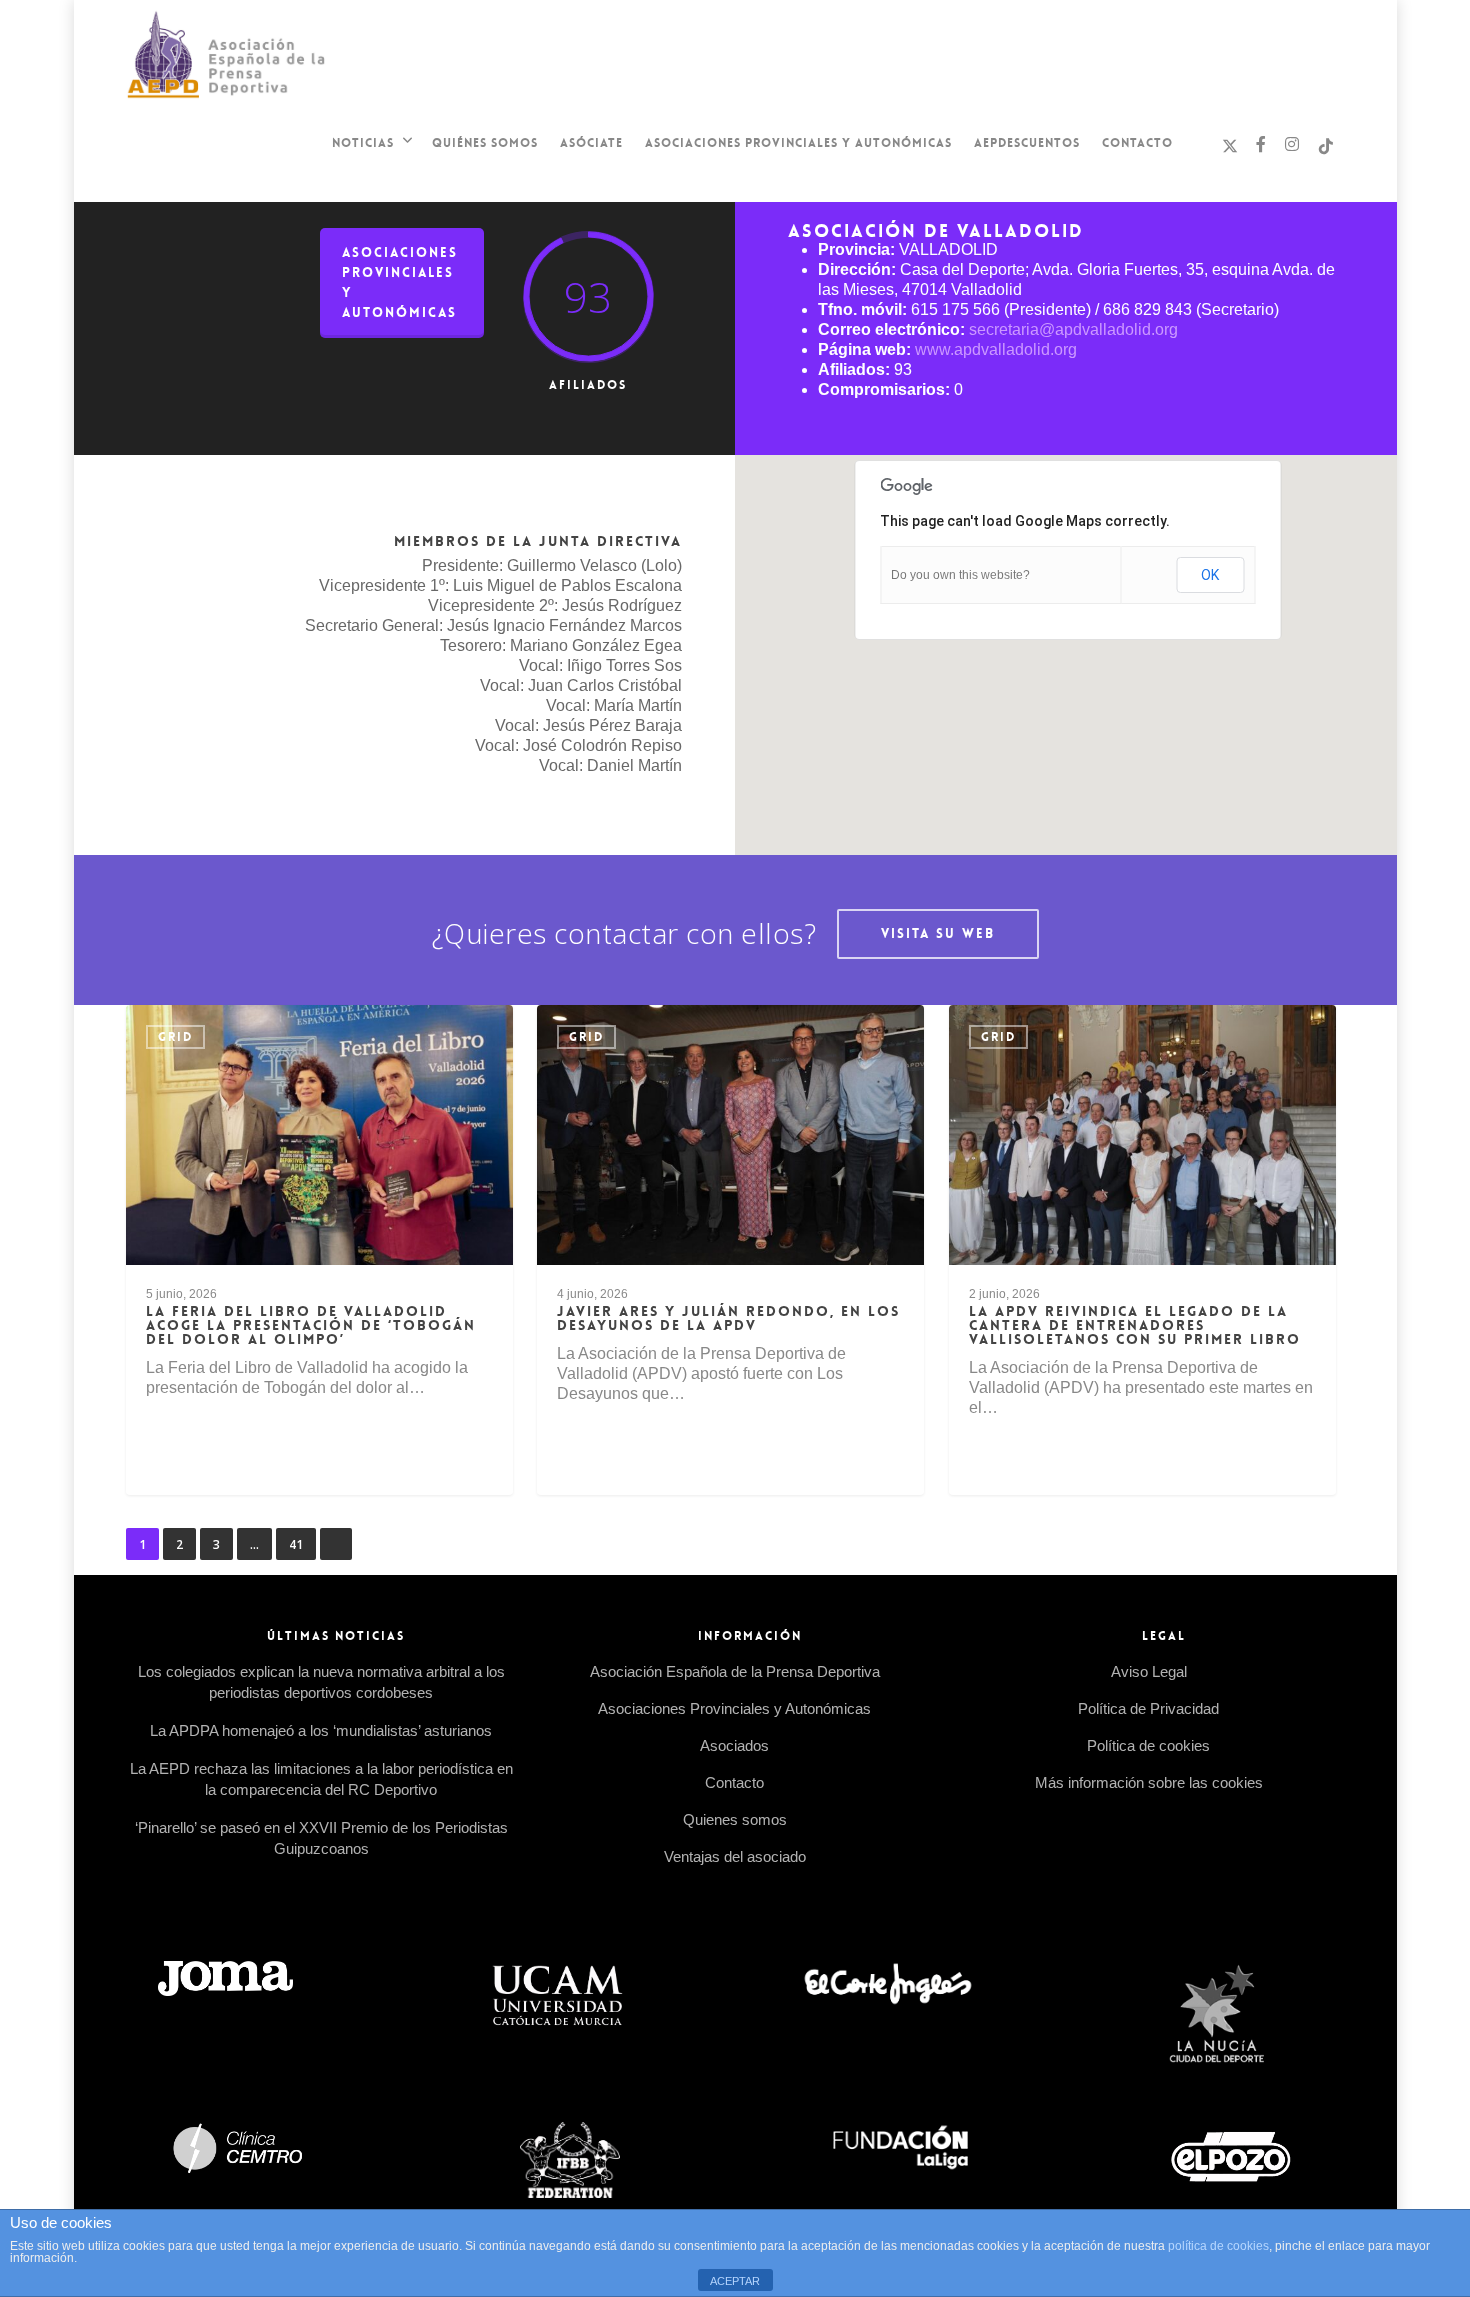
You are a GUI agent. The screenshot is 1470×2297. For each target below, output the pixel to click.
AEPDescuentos (1027, 143)
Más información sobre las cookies (1149, 1782)
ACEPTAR (735, 2281)
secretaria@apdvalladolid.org (1073, 329)
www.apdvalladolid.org (996, 349)
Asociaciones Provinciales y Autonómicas (798, 143)
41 (296, 1544)
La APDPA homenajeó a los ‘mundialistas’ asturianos (321, 1730)
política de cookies (1218, 2246)
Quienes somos (735, 1819)
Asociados (734, 1745)
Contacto (1137, 143)
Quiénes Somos (485, 143)
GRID (175, 1037)
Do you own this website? (960, 575)
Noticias (363, 143)
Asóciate (591, 143)
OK (1210, 575)
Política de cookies (1148, 1745)
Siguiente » (336, 1544)
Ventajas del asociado (735, 1856)
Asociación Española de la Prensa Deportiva (735, 1671)
